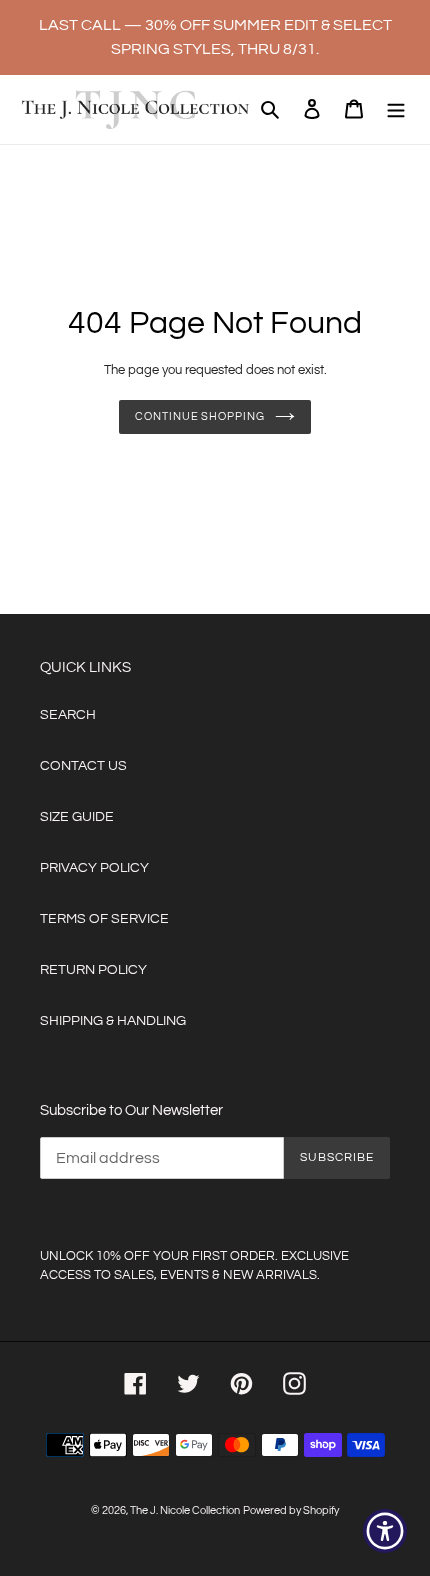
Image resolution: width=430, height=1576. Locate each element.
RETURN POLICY (93, 970)
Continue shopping (199, 416)
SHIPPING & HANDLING (113, 1021)
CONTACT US (83, 766)
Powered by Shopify (291, 1510)
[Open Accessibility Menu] (385, 1531)
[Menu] (396, 109)
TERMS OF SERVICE (104, 919)
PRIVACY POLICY (94, 868)
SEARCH (68, 715)
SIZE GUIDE (77, 817)
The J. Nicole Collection (185, 1510)
